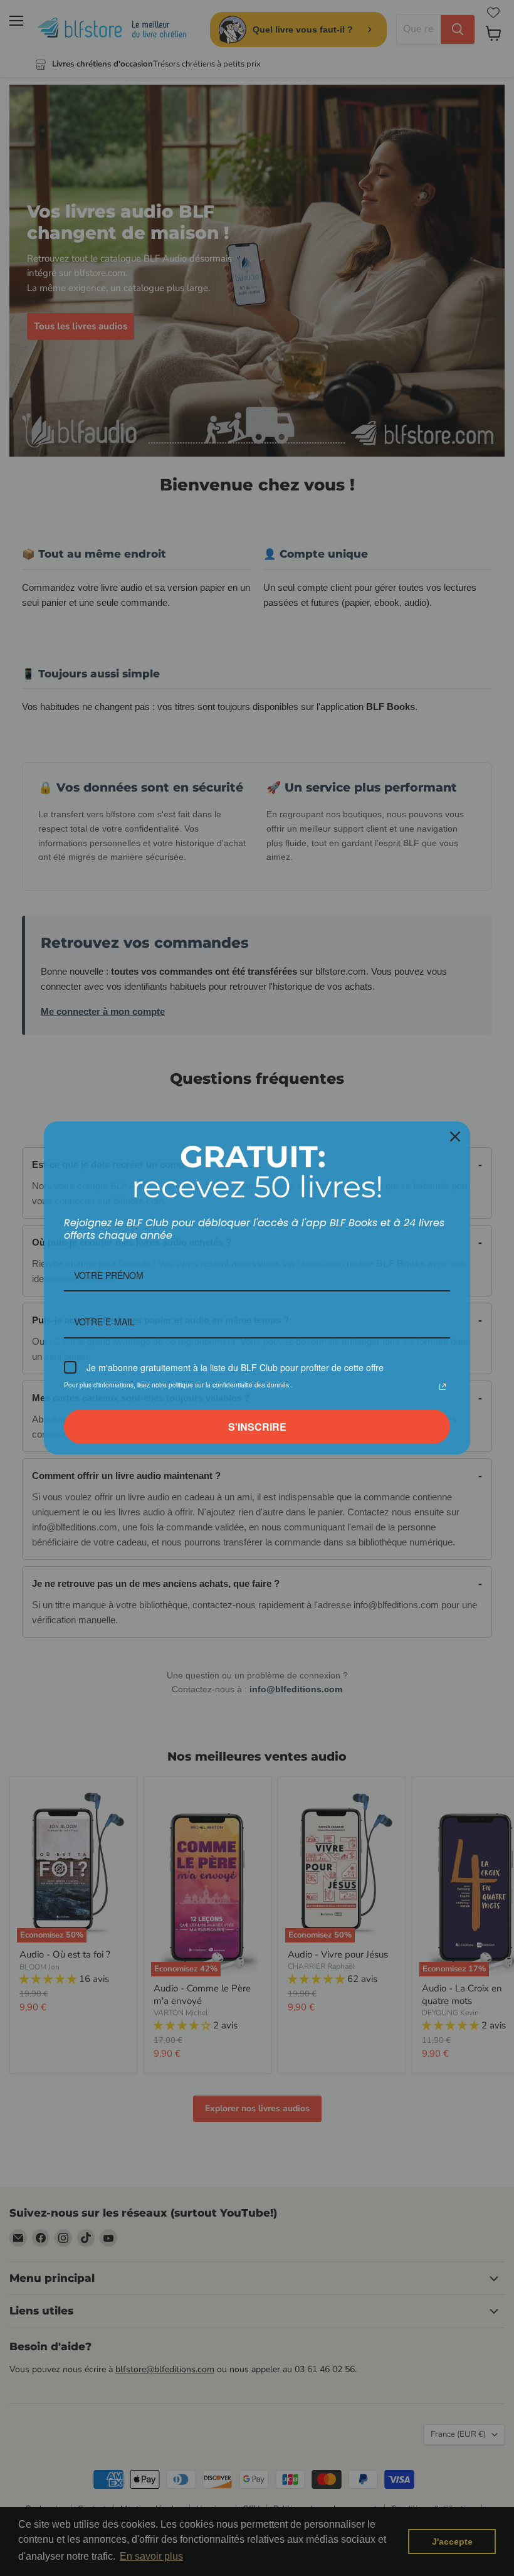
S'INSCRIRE (257, 1427)
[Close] (455, 1137)
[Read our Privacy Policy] (443, 1387)
